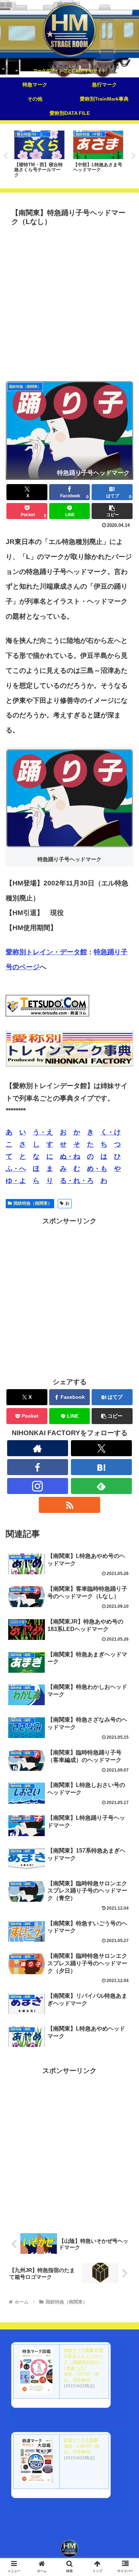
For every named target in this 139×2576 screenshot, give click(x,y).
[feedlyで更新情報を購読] (102, 1486)
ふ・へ (16, 1168)
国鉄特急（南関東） (33, 1203)
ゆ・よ (16, 1181)
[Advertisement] (69, 302)
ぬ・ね (70, 1156)
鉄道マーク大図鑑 (81, 2440)
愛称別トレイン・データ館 (46, 952)
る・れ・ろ (77, 1181)
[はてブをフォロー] (102, 1467)
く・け (111, 1132)
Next (134, 156)
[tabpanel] (39, 155)
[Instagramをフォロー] (38, 1486)
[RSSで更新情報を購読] (69, 1505)
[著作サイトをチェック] (38, 1448)
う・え (43, 1132)
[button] (112, 511)
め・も (97, 1168)
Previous (5, 156)
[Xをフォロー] (102, 1448)
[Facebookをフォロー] (38, 1467)
